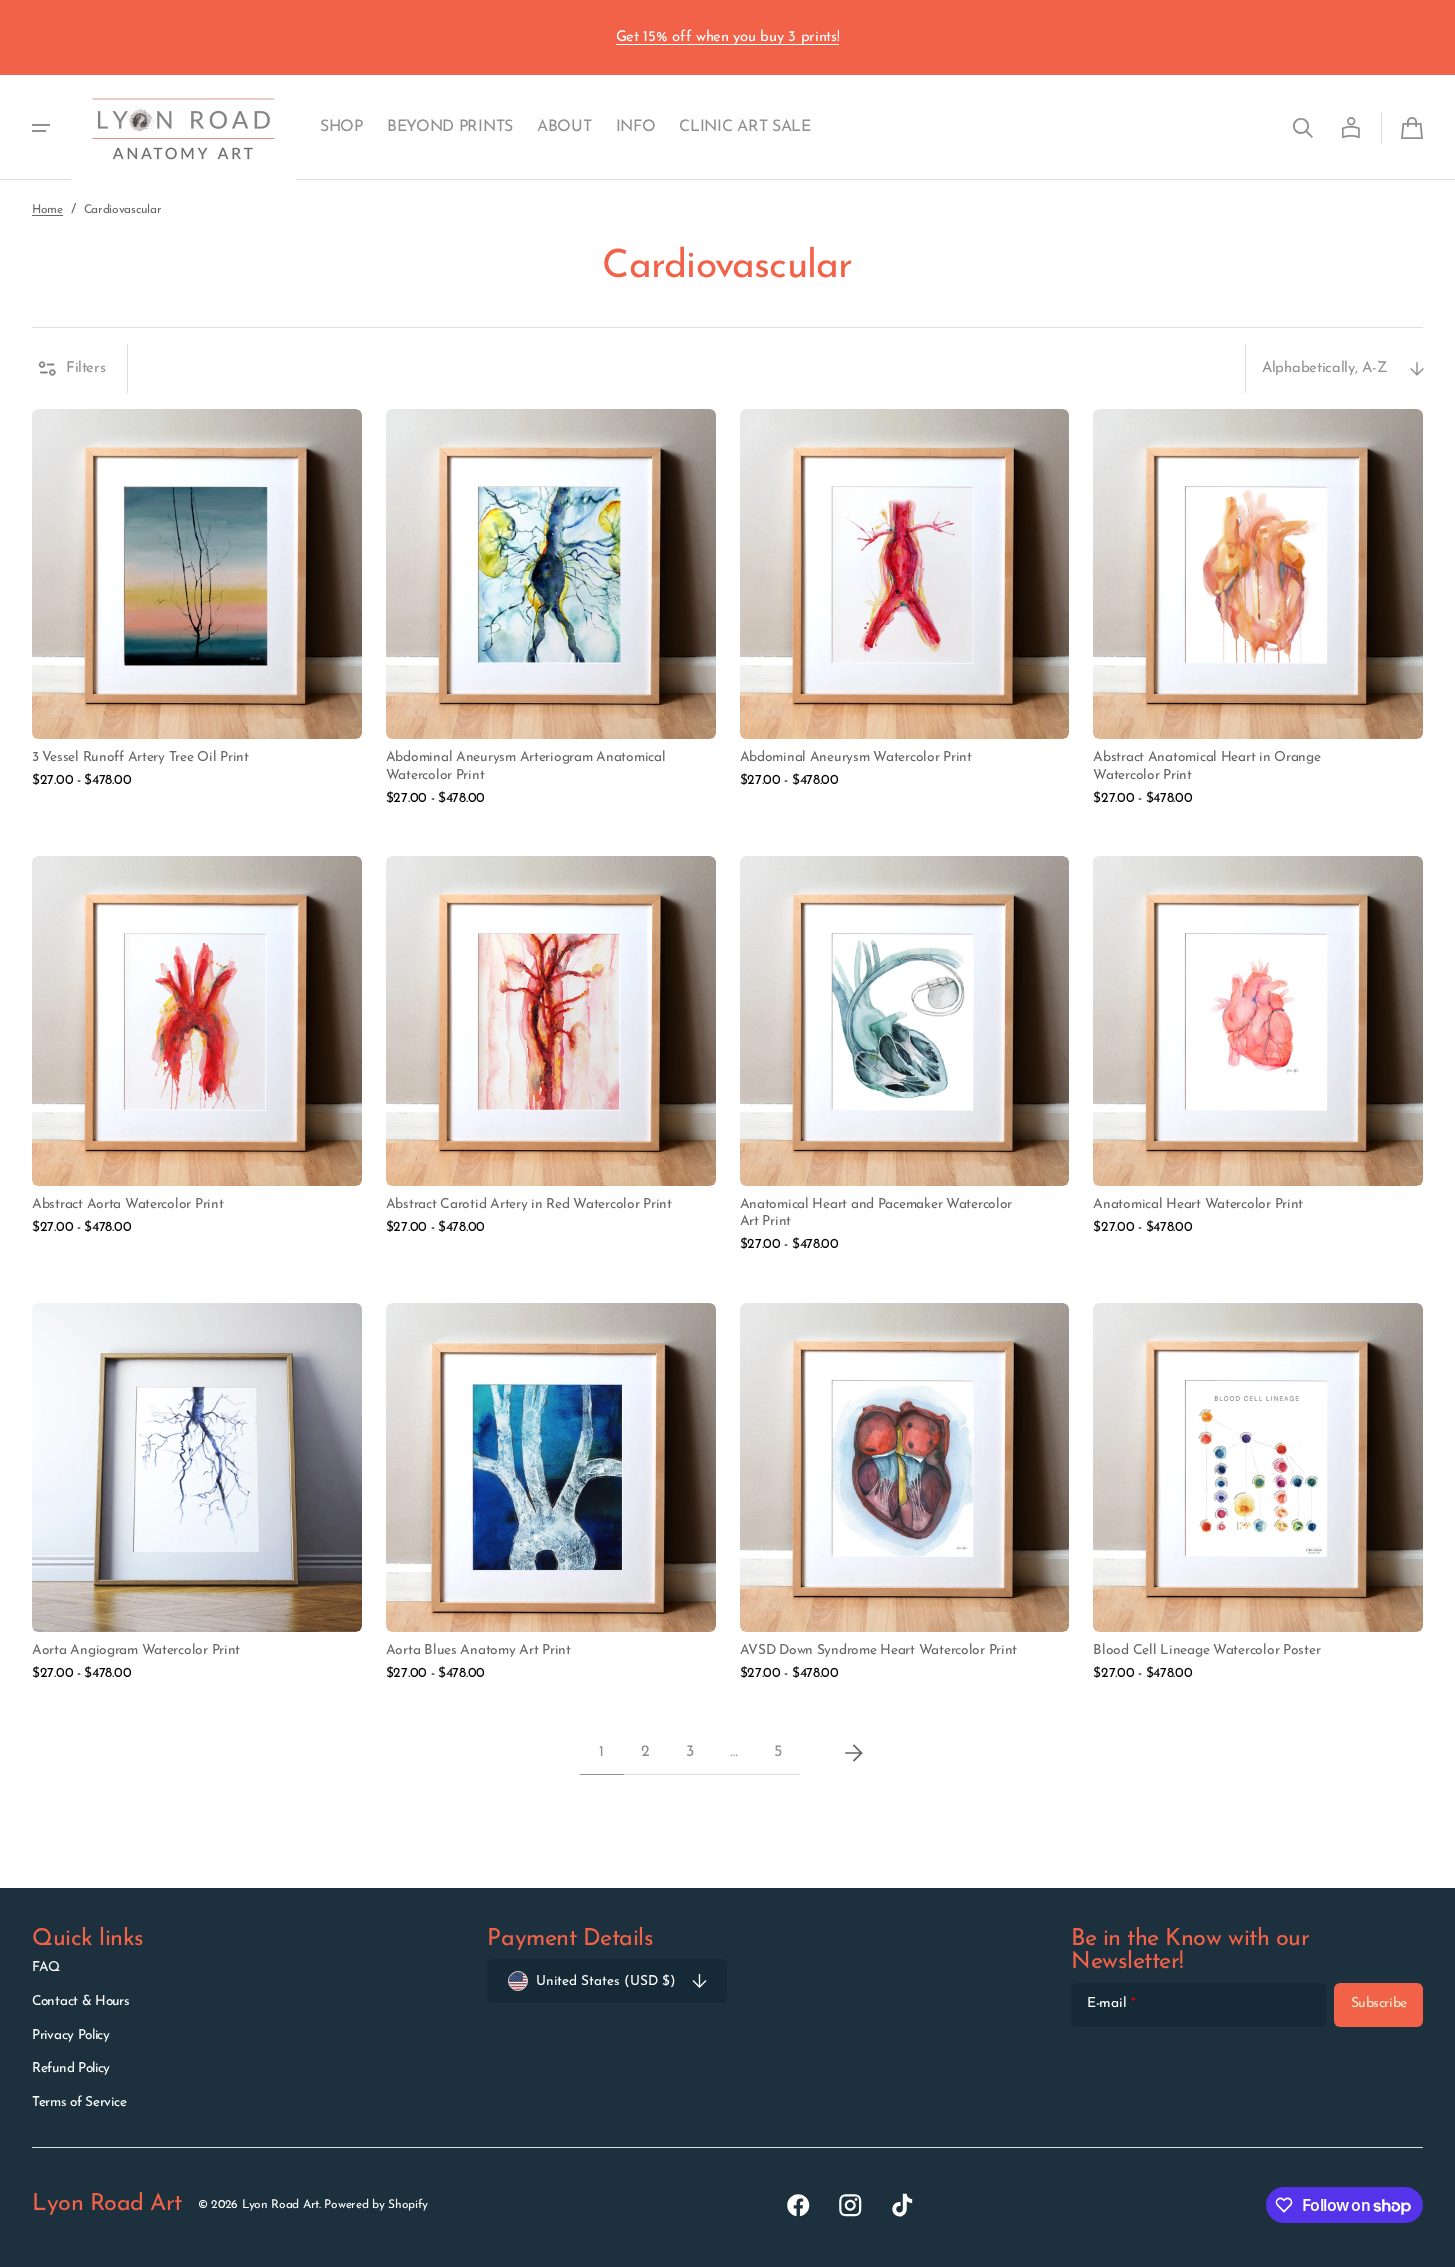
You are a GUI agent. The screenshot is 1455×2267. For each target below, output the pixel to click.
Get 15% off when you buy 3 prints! (728, 37)
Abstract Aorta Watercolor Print (127, 1204)
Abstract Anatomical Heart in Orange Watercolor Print (1206, 766)
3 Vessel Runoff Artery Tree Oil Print (140, 757)
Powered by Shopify (376, 2205)
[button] (1303, 128)
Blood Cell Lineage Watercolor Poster (1206, 1650)
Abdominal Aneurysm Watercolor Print (856, 757)
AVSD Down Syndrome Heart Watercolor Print (879, 1650)
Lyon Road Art (280, 2205)
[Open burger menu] (41, 128)
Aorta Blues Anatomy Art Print (478, 1650)
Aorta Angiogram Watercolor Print (136, 1650)
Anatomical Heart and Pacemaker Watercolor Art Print (876, 1213)
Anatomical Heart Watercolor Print (1198, 1204)
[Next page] (854, 1753)
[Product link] (197, 608)
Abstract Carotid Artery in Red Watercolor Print (529, 1204)
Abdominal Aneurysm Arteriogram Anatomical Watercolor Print (526, 766)
